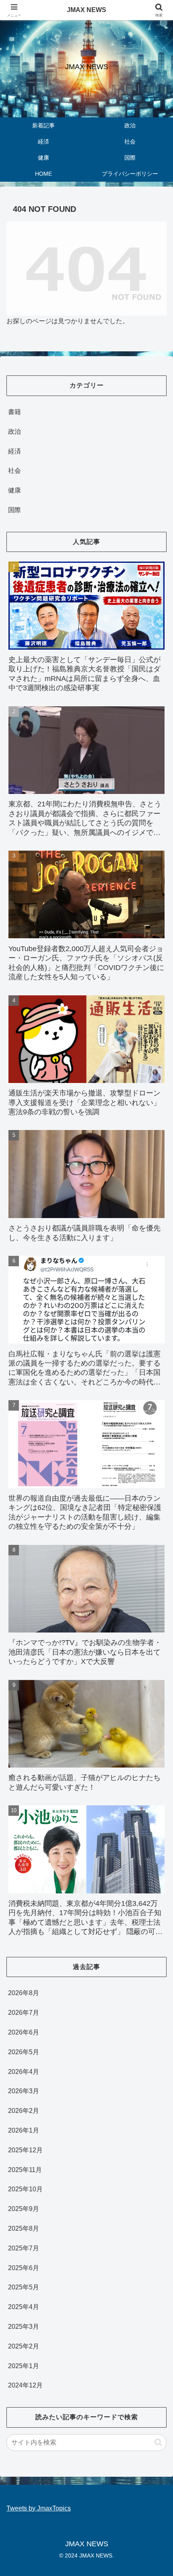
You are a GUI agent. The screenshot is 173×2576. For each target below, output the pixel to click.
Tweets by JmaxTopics (39, 2508)
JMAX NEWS (86, 10)
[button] (158, 2442)
